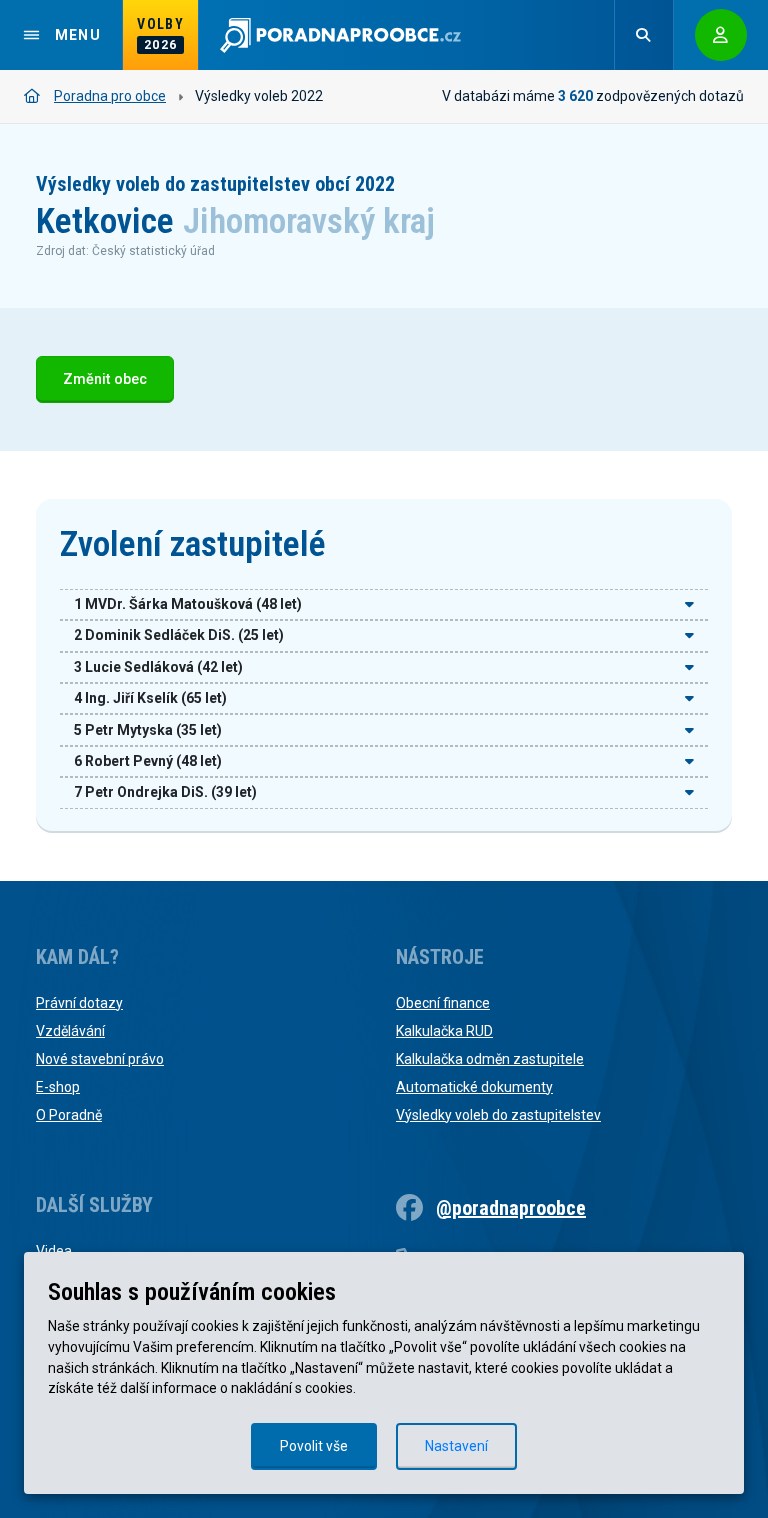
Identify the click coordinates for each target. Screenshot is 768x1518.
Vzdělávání (70, 1031)
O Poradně (69, 1115)
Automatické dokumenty (474, 1087)
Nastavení (456, 1446)
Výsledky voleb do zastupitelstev (498, 1115)
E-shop (58, 1087)
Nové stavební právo (100, 1059)
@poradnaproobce (511, 1208)
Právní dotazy (79, 1003)
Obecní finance (443, 1003)
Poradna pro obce (110, 96)
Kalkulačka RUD (444, 1031)
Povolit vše (314, 1446)
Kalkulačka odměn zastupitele (490, 1059)
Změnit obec (105, 379)
